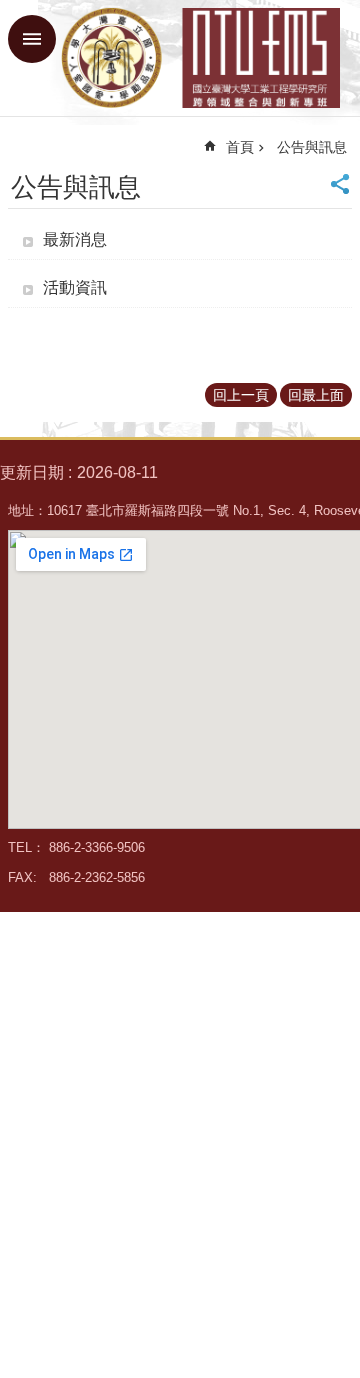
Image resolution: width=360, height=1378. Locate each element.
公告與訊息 (312, 147)
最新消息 (75, 239)
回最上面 (316, 395)
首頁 (240, 147)
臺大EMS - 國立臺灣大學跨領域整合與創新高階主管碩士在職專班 (200, 58)
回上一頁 (241, 395)
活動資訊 (75, 287)
